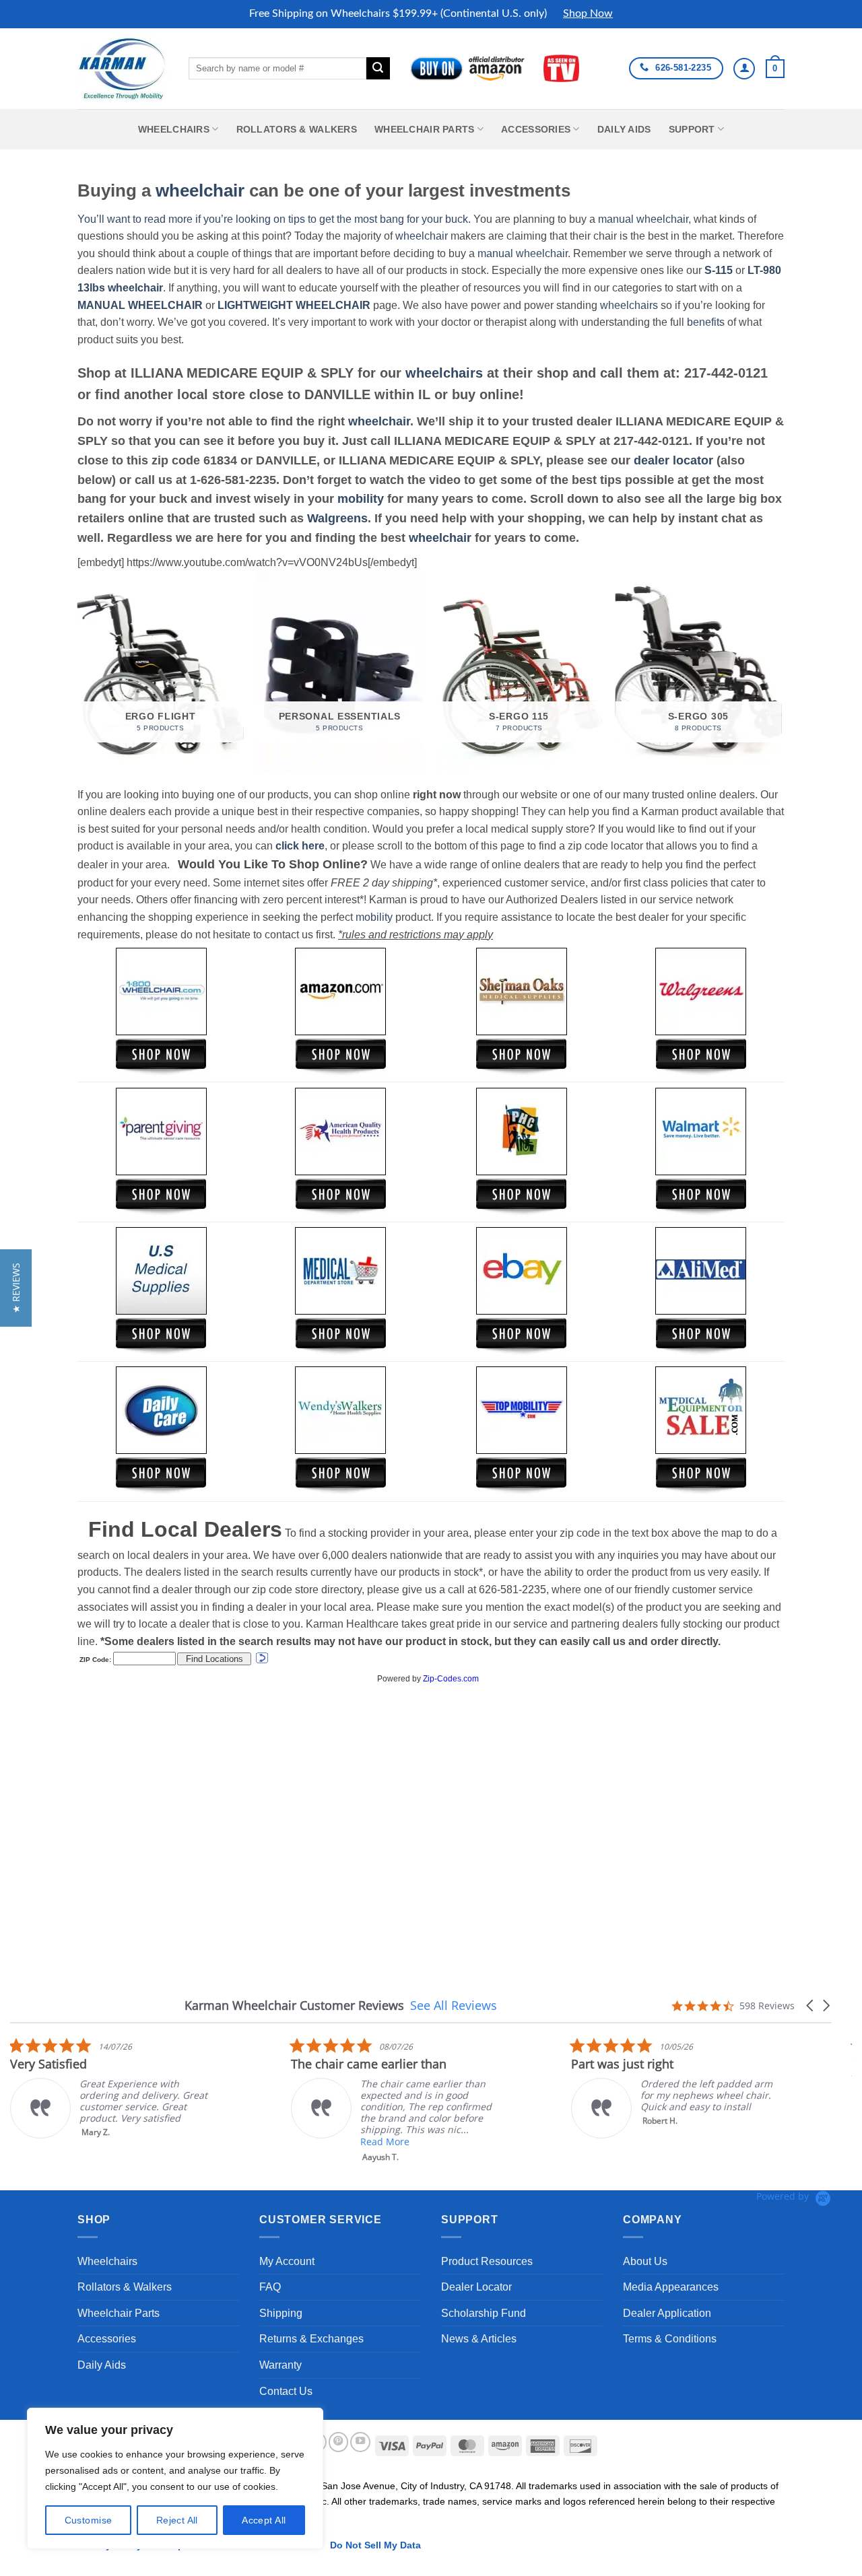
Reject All (177, 2520)
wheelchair (200, 190)
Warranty (280, 2365)
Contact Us (286, 2391)
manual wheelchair (643, 219)
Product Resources (487, 2261)
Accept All (264, 2520)
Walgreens (337, 518)
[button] (775, 69)
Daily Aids (624, 129)
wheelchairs (629, 305)
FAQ (270, 2287)
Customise (89, 2520)
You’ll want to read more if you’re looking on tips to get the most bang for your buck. (274, 219)
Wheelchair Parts (425, 129)
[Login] (744, 69)
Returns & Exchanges (311, 2339)
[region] (175, 2478)
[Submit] (378, 69)
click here (300, 846)
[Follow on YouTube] (360, 2442)
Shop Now (588, 13)
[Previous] (78, 677)
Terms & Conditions (670, 2339)
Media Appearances (671, 2287)
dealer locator (673, 460)
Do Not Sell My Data (375, 2545)
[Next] (781, 677)
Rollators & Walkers (297, 129)
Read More (385, 2142)
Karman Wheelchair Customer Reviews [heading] (294, 2006)
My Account (287, 2261)
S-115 (720, 270)
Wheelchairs (174, 129)
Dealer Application (667, 2313)
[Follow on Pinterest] (339, 2442)
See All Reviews (454, 2005)
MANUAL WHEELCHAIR (140, 305)
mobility (361, 499)
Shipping (281, 2313)
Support (692, 129)
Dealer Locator (476, 2287)
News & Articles (479, 2339)
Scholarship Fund (484, 2313)
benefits (706, 322)
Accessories (536, 129)
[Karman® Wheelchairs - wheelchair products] (123, 68)
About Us (645, 2261)
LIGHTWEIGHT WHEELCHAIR (294, 305)
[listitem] (111, 2088)
